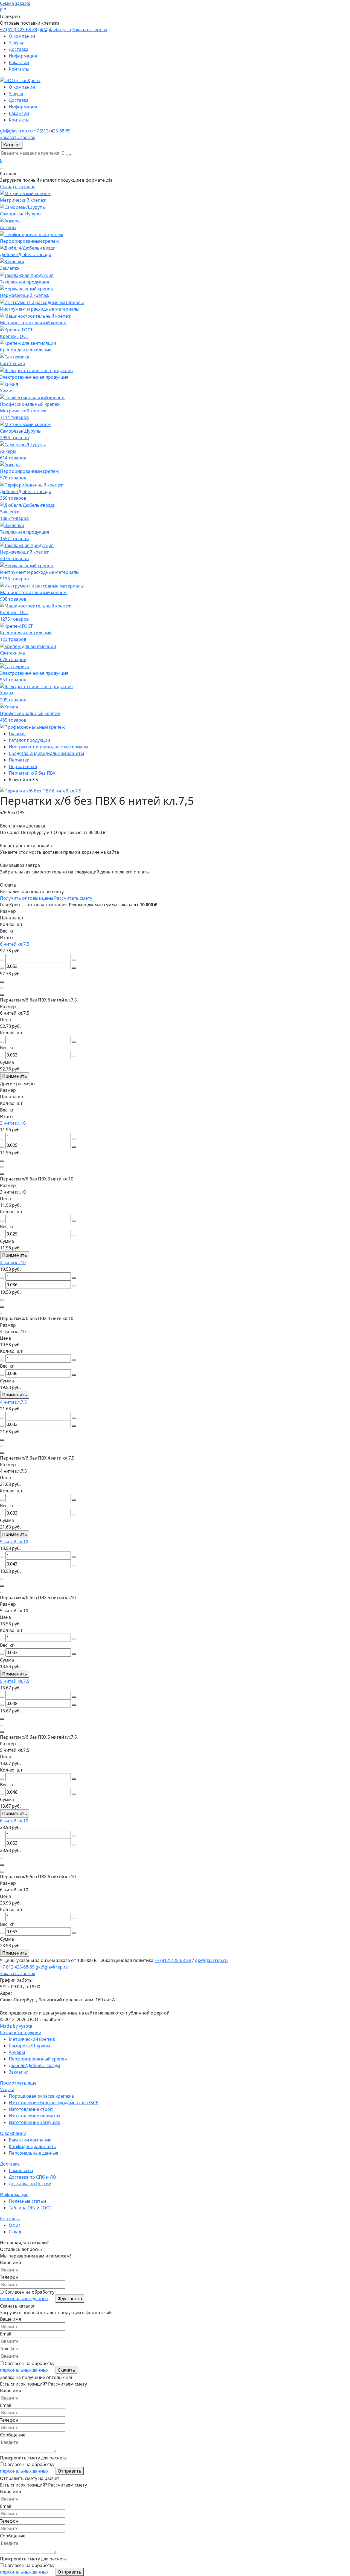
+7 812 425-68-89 (17, 1967)
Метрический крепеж (32, 2039)
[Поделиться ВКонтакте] (3, 2006)
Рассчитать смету (73, 898)
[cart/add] (2, 982)
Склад (15, 2232)
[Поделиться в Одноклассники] (9, 2006)
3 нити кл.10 (13, 1123)
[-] (2, 960)
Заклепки (19, 2072)
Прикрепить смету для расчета (33, 2458)
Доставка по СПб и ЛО (33, 2177)
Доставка (19, 49)
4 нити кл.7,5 (13, 1402)
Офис (15, 2225)
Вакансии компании (30, 2140)
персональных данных (24, 2299)
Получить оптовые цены (27, 898)
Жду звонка (70, 2299)
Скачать (66, 2370)
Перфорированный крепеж (38, 2059)
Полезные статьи (27, 2201)
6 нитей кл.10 (14, 1821)
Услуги (16, 43)
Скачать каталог (17, 187)
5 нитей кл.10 (14, 1542)
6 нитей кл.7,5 (15, 944)
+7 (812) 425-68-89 (19, 30)
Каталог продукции (21, 2033)
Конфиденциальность (33, 2146)
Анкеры (17, 2052)
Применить (15, 1076)
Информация (23, 56)
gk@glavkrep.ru (55, 30)
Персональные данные (33, 2153)
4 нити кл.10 (13, 1263)
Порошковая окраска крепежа (41, 2096)
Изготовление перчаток (35, 2116)
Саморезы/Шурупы (29, 2046)
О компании (22, 36)
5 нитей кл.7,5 (15, 1681)
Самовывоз (21, 2170)
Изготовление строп (31, 2109)
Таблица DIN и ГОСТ (30, 2208)
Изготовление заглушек (34, 2122)
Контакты (19, 69)
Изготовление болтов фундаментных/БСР (54, 2103)
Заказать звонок (90, 30)
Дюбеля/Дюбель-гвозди (34, 2065)
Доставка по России (30, 2184)
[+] (74, 960)
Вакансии (19, 62)
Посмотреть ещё (18, 2083)
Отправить (70, 2471)
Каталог (12, 145)
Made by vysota (16, 2026)
